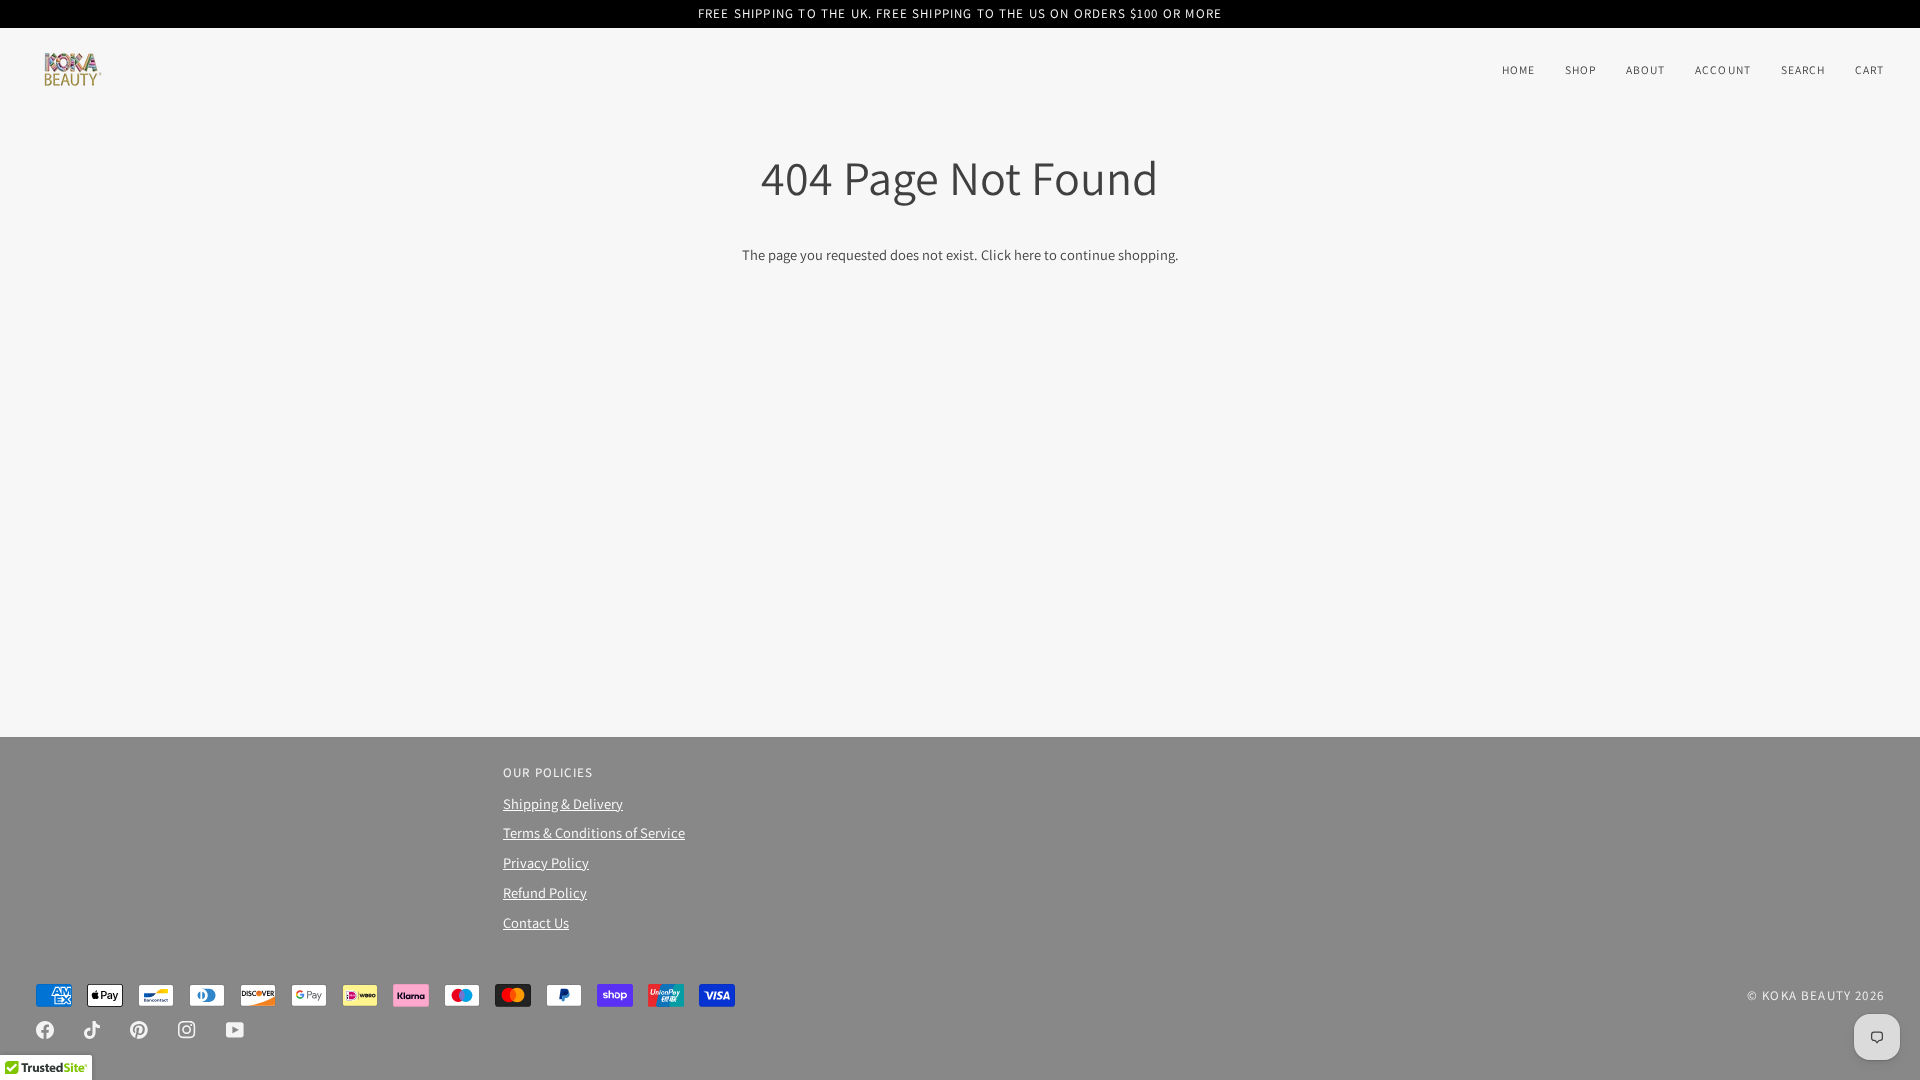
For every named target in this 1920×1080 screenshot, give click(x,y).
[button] (1580, 70)
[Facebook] (45, 1030)
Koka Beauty (1806, 995)
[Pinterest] (139, 1030)
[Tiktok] (92, 1030)
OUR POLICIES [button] (548, 772)
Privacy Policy (546, 862)
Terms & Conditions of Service (594, 832)
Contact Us (536, 922)
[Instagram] (187, 1030)
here (1027, 254)
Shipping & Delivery (563, 803)
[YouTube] (235, 1030)
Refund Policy (545, 892)
